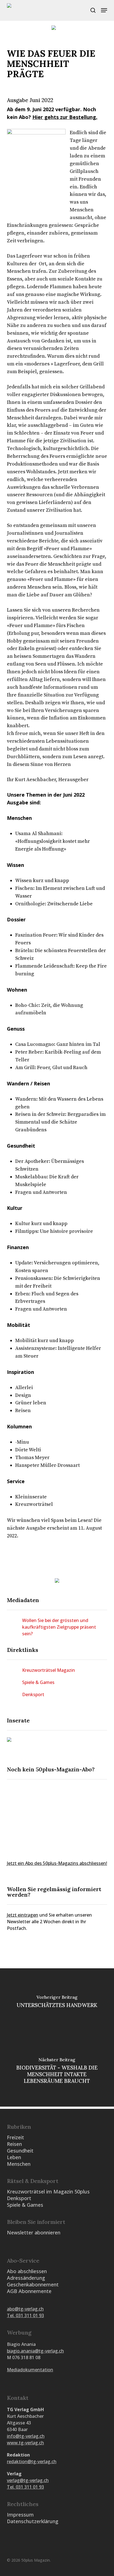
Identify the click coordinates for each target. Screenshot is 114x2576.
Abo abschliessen (27, 2271)
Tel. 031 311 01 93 (25, 2315)
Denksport (33, 1694)
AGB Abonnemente (29, 2291)
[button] (104, 10)
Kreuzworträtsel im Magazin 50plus (48, 2192)
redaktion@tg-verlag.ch (32, 2461)
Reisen (14, 2144)
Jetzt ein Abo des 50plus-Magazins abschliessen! (57, 1863)
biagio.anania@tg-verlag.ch (35, 2351)
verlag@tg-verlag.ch (28, 2480)
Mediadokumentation (30, 2370)
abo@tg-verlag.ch (25, 2309)
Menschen (19, 2164)
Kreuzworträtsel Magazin (49, 1670)
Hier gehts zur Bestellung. (65, 117)
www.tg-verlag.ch (25, 2443)
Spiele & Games (38, 1682)
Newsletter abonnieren (34, 2232)
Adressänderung (26, 2278)
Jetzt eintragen (23, 1915)
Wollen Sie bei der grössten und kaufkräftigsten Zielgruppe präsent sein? (59, 1627)
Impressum (20, 2515)
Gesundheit (20, 2151)
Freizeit (15, 2137)
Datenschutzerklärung (33, 2521)
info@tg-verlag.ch (26, 2436)
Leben (14, 2157)
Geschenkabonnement (33, 2284)
